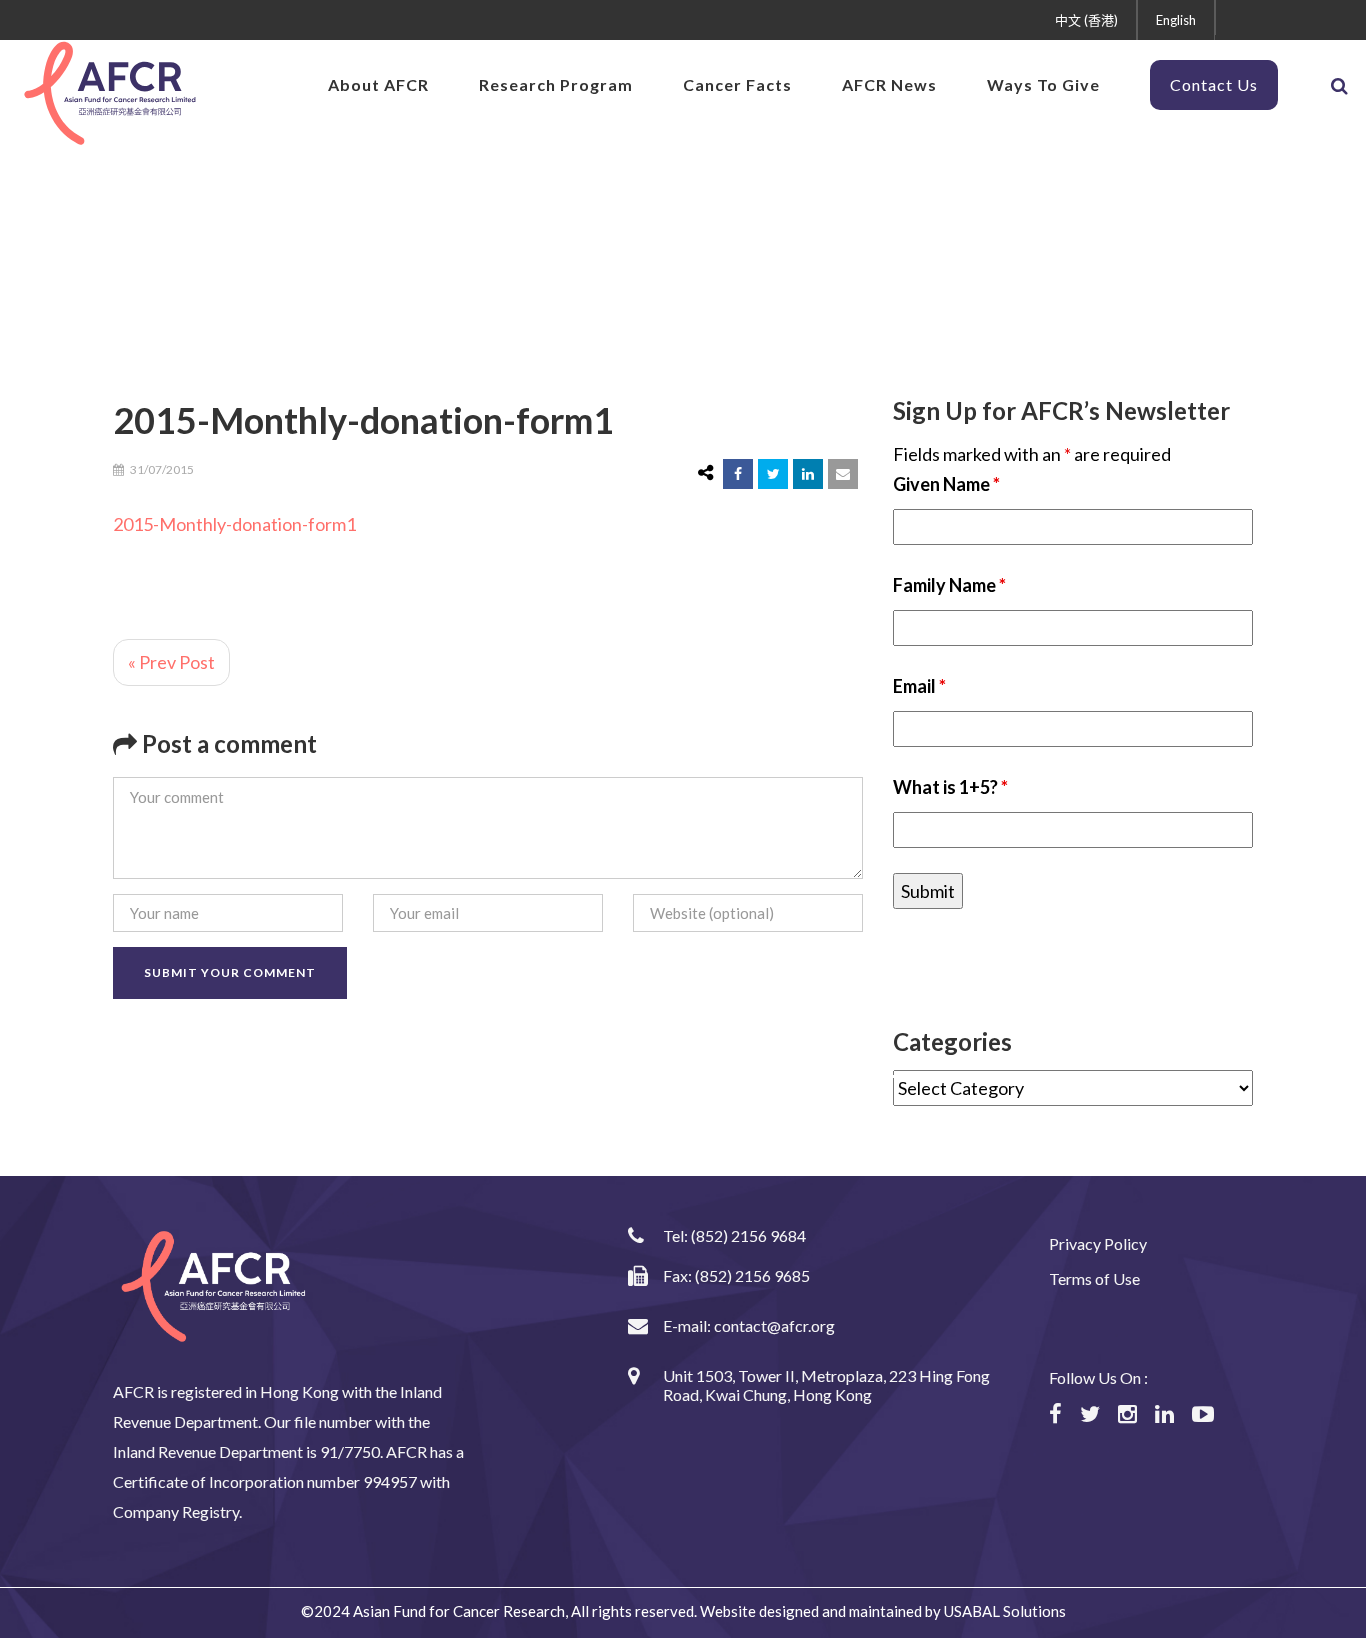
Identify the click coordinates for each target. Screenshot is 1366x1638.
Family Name (949, 585)
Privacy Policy (1098, 1243)
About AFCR (378, 84)
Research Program (556, 84)
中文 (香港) (1086, 20)
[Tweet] (773, 474)
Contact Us (1214, 84)
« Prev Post (171, 662)
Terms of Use (1094, 1278)
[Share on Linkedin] (808, 474)
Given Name (946, 484)
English (1176, 20)
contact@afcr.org (774, 1325)
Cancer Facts (737, 84)
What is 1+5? (950, 787)
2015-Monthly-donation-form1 (234, 524)
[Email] (843, 474)
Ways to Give (1043, 84)
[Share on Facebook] (738, 474)
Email (919, 686)
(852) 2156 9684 (748, 1235)
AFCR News (889, 84)
